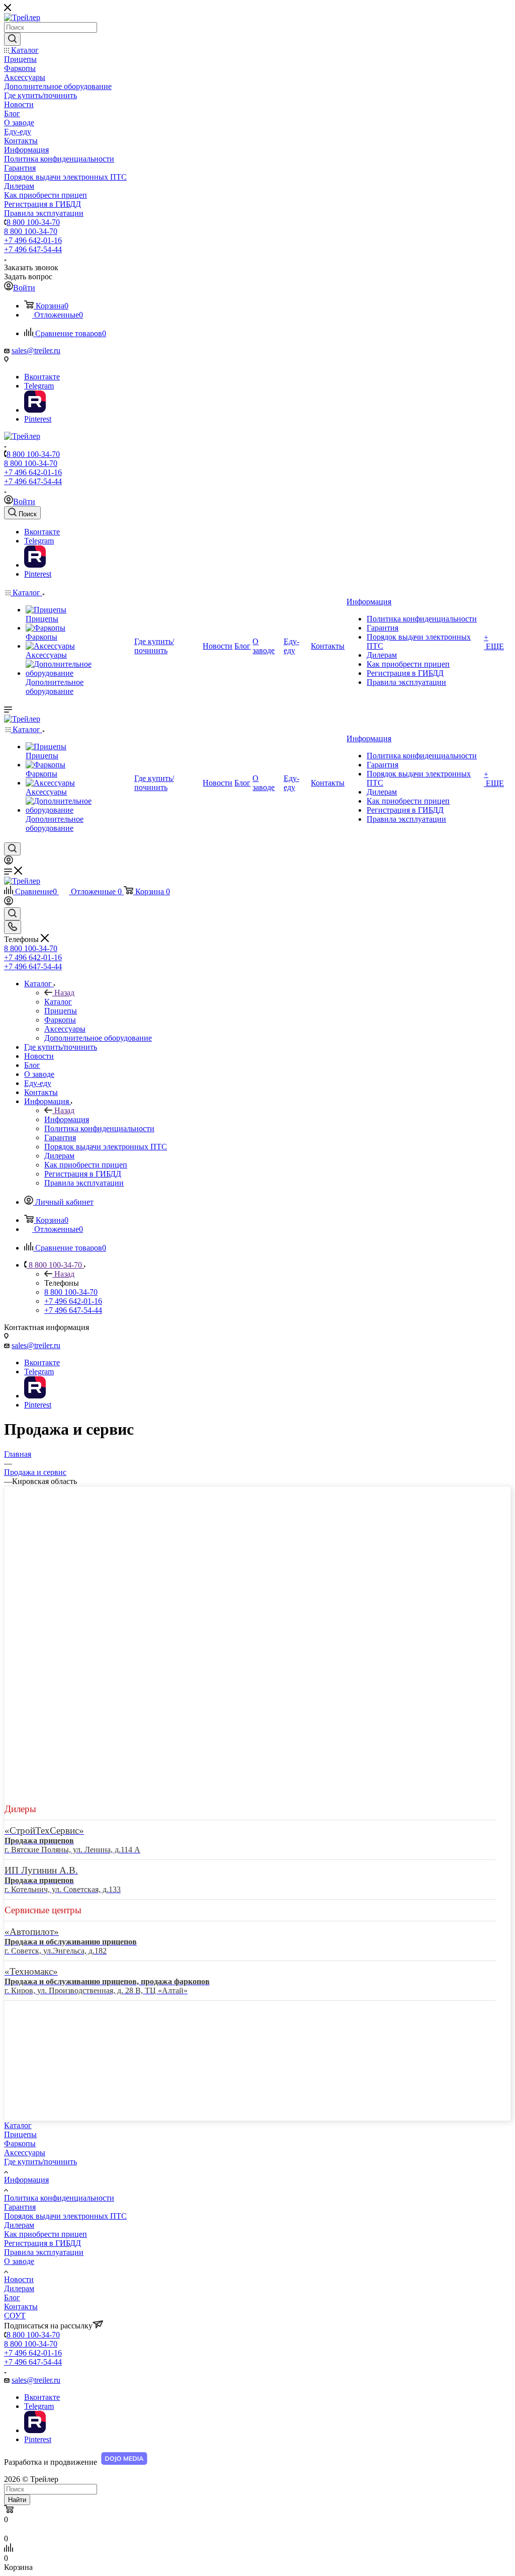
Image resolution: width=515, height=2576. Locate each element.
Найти (17, 2500)
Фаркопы (20, 2143)
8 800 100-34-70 (33, 222)
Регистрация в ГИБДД (42, 2243)
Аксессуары (25, 2153)
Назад (64, 993)
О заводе (19, 2261)
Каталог (58, 1002)
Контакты (21, 2307)
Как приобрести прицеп (46, 2234)
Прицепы (20, 2134)
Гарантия (20, 2207)
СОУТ (15, 2316)
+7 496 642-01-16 (33, 240)
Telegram (39, 386)
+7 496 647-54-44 (33, 249)
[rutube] (35, 410)
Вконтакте (42, 377)
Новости (19, 2279)
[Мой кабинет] (9, 862)
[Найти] (12, 39)
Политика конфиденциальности (59, 2198)
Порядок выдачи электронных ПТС (65, 2216)
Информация (67, 1119)
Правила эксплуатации (44, 2252)
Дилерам (19, 2225)
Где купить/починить (40, 2162)
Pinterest (38, 419)
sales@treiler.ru (36, 350)
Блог (12, 2297)
